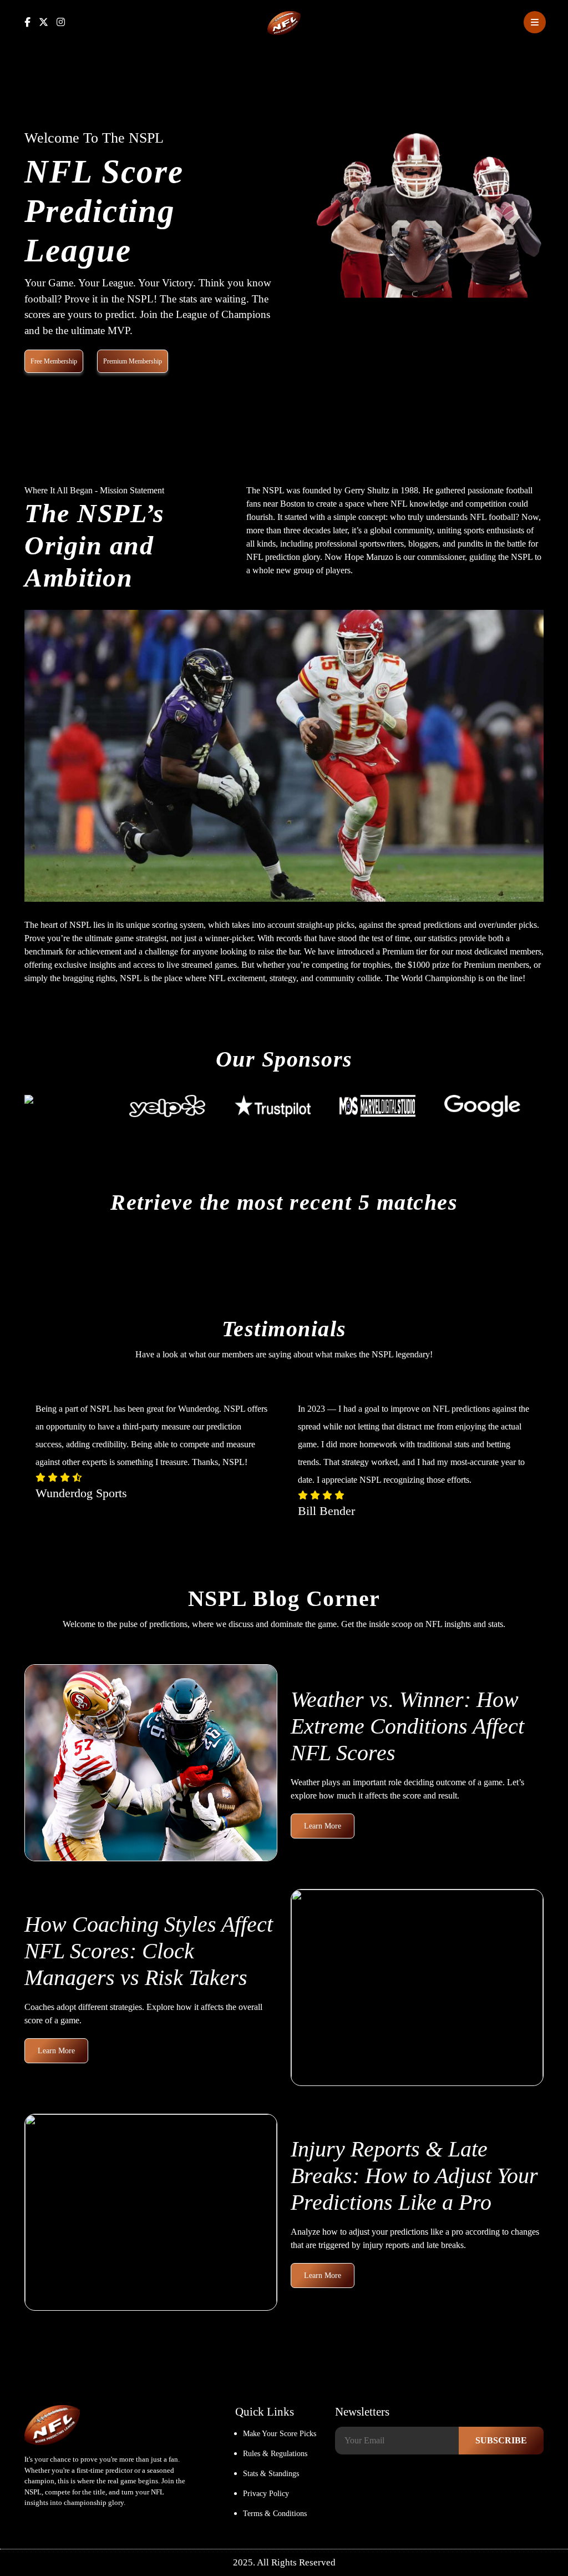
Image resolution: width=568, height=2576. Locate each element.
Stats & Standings (271, 2474)
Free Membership (54, 361)
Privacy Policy (266, 2494)
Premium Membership (133, 361)
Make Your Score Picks (280, 2434)
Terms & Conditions (275, 2514)
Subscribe (501, 2440)
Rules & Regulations (275, 2454)
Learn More (323, 1826)
